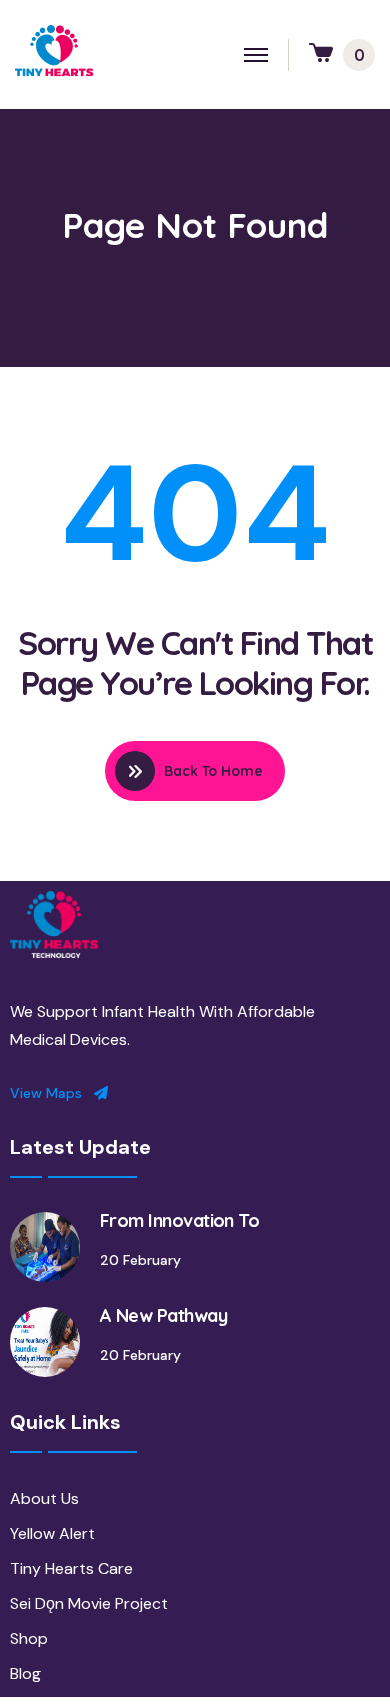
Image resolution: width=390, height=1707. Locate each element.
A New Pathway (163, 1315)
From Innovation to (179, 1220)
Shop (29, 1638)
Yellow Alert (52, 1533)
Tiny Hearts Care (71, 1568)
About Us (44, 1498)
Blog (25, 1673)
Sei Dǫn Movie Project (89, 1603)
